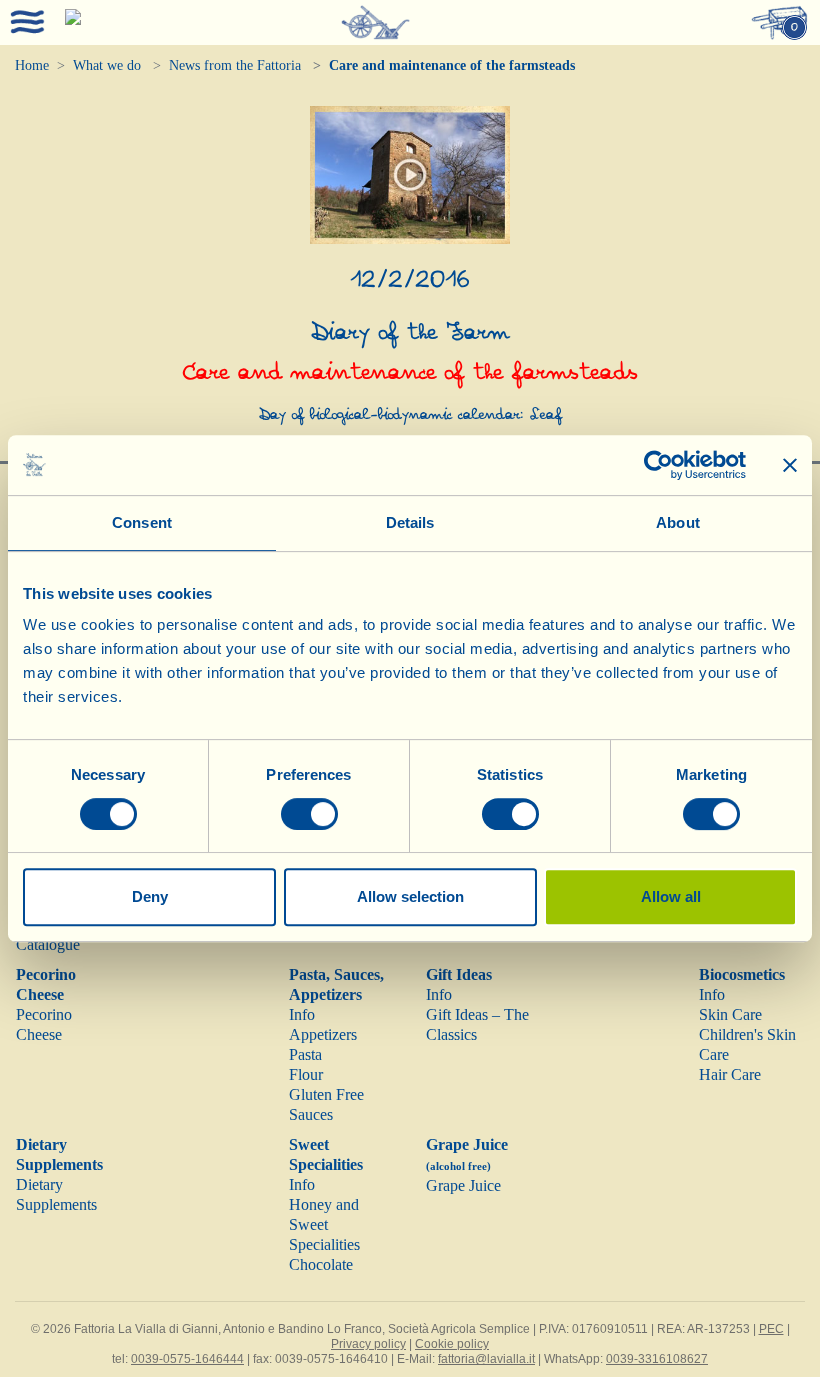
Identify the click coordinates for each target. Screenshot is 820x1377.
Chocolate (321, 1264)
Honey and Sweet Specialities (324, 1224)
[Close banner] (790, 465)
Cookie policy (452, 1344)
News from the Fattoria (235, 65)
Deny (150, 896)
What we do (107, 65)
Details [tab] (410, 522)
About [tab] (678, 522)
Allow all (671, 896)
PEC (771, 1329)
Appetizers (323, 1034)
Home (32, 65)
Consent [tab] (142, 522)
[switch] (309, 814)
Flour (306, 1074)
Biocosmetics (742, 974)
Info (302, 1014)
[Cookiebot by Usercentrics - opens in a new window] (658, 465)
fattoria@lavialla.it (486, 1359)
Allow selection (410, 896)
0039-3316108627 (657, 1359)
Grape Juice (463, 1185)
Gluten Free (326, 1094)
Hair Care (730, 1074)
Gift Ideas (459, 974)
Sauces (311, 1114)
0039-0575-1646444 (187, 1359)
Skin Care (730, 1014)
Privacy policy (368, 1344)
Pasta (305, 1054)
